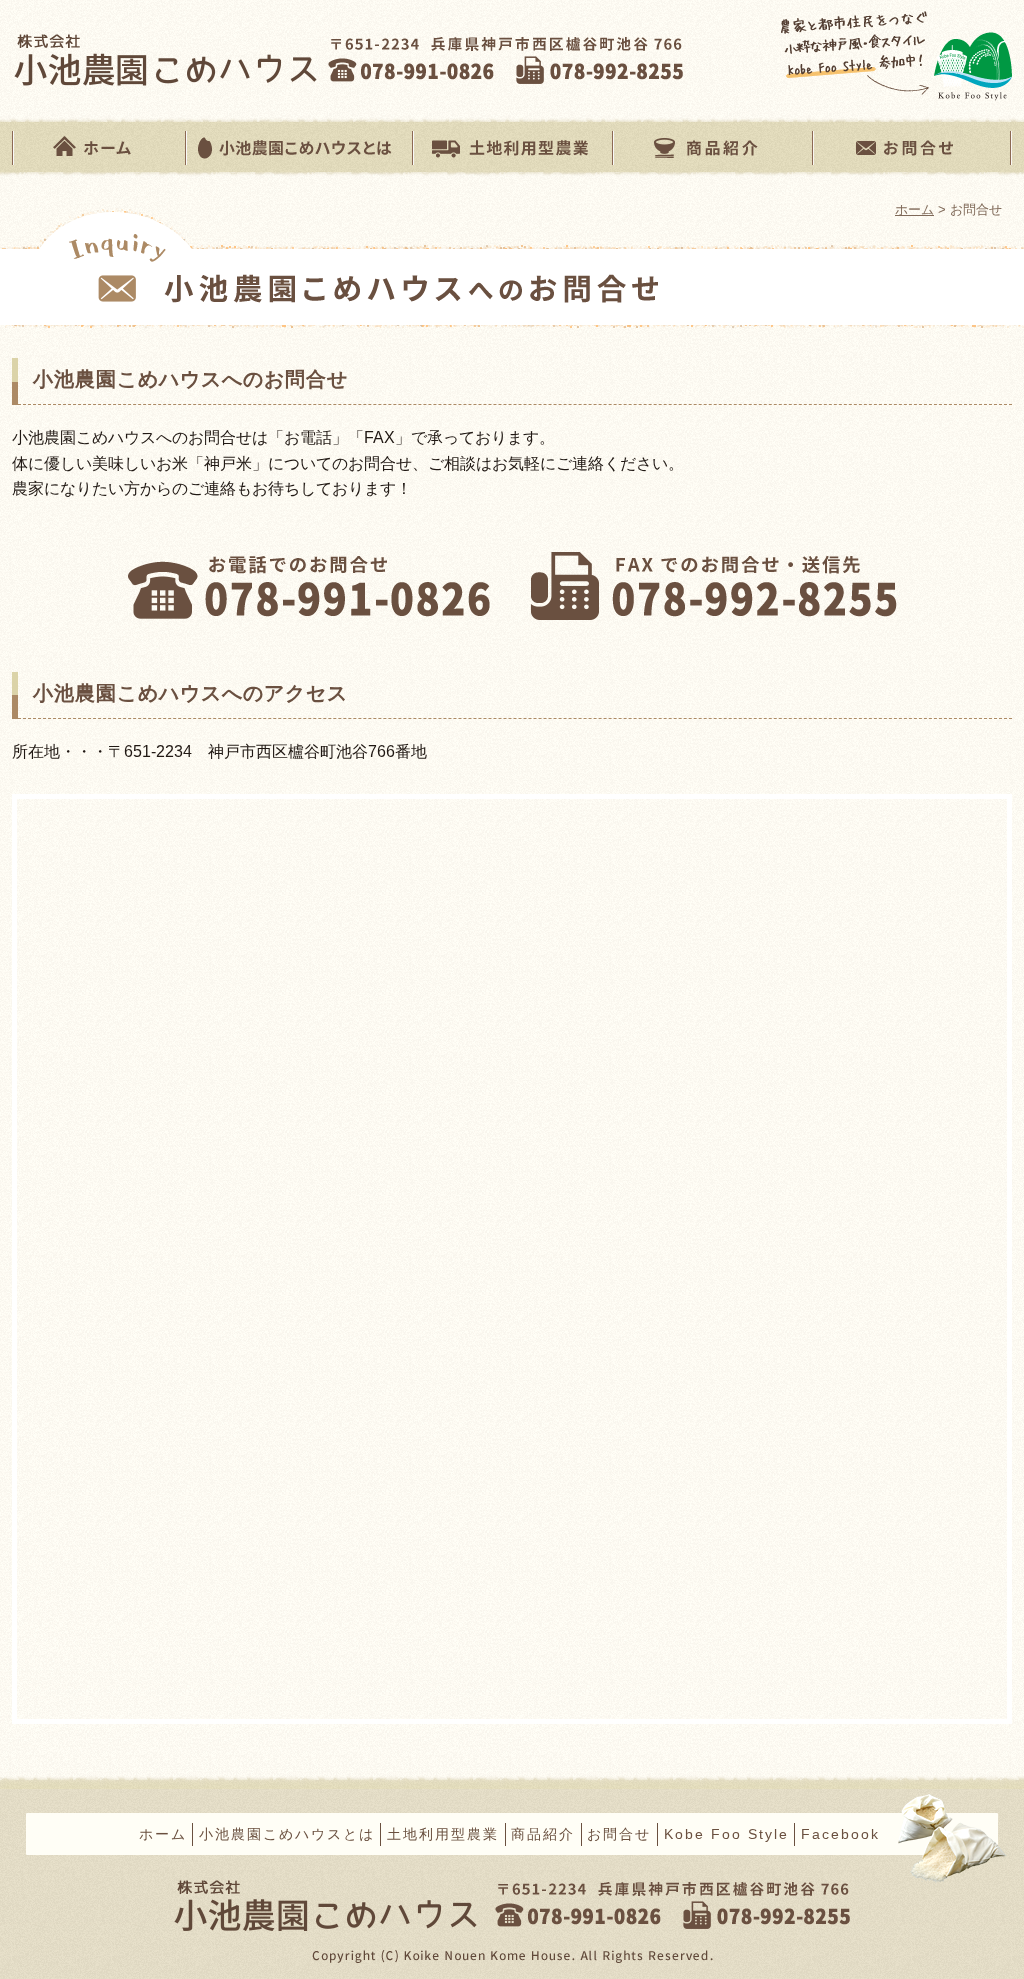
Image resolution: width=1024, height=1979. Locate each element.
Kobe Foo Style (726, 1834)
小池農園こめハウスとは (298, 147)
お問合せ (912, 147)
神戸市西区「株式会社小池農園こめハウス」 (196, 59)
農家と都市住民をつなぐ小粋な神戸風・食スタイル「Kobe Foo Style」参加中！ (896, 58)
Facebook (840, 1834)
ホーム (98, 147)
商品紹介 (712, 147)
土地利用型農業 (512, 147)
